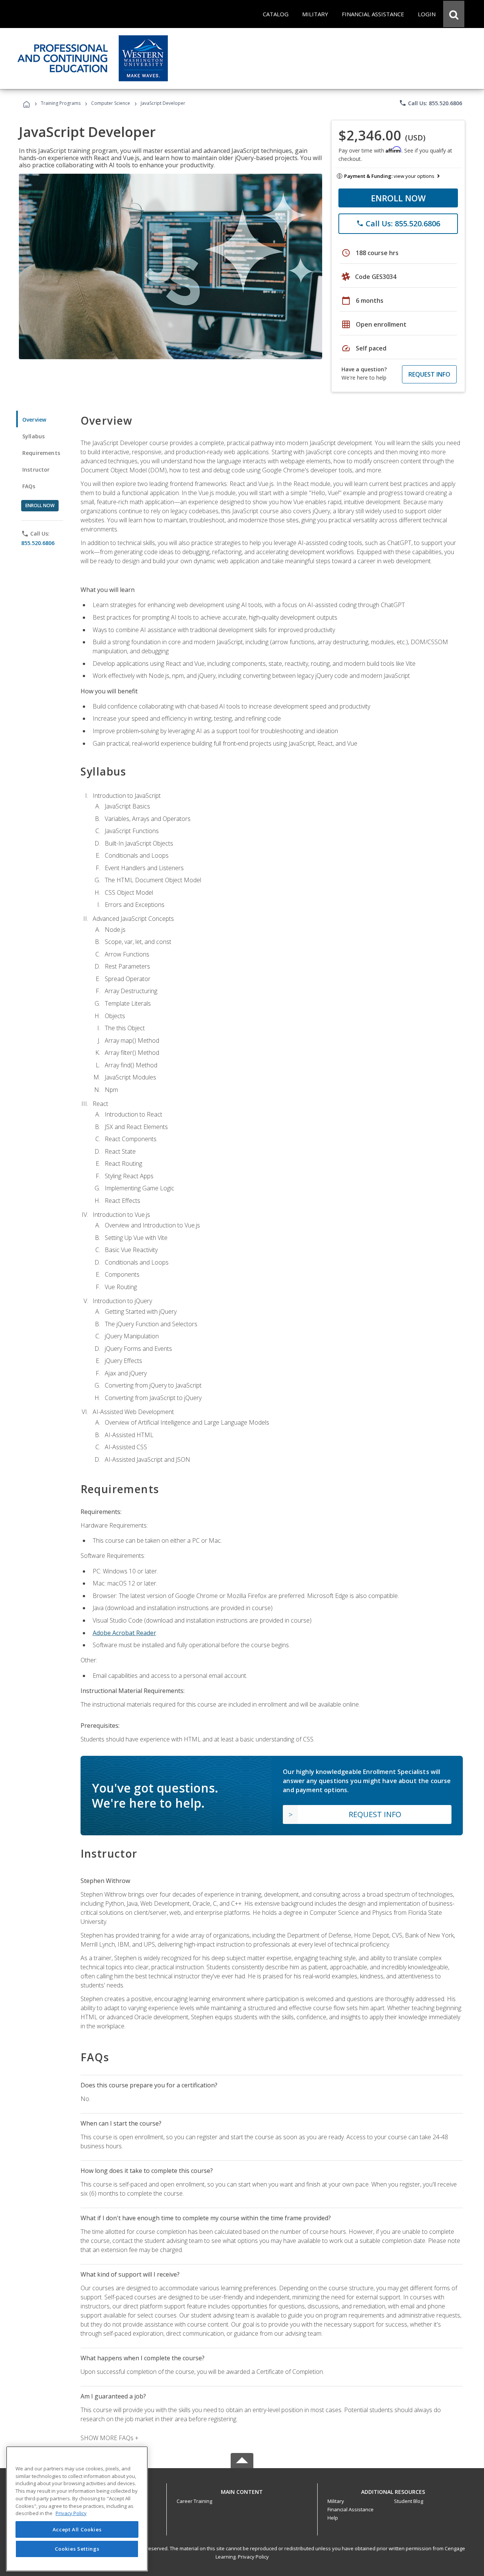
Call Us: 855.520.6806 (430, 103)
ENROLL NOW (398, 198)
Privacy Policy (253, 2557)
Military (336, 2501)
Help (333, 2518)
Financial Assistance (351, 2509)
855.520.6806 (38, 543)
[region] (77, 2509)
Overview (34, 420)
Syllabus (33, 436)
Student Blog (409, 2501)
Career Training (194, 2501)
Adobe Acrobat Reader (124, 1633)
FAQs (29, 486)
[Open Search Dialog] (454, 14)
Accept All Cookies (77, 2529)
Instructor (36, 470)
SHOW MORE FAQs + (109, 2438)
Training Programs (61, 103)
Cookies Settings (77, 2549)
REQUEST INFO (429, 374)
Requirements (41, 453)
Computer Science (111, 103)
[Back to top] (242, 2490)
